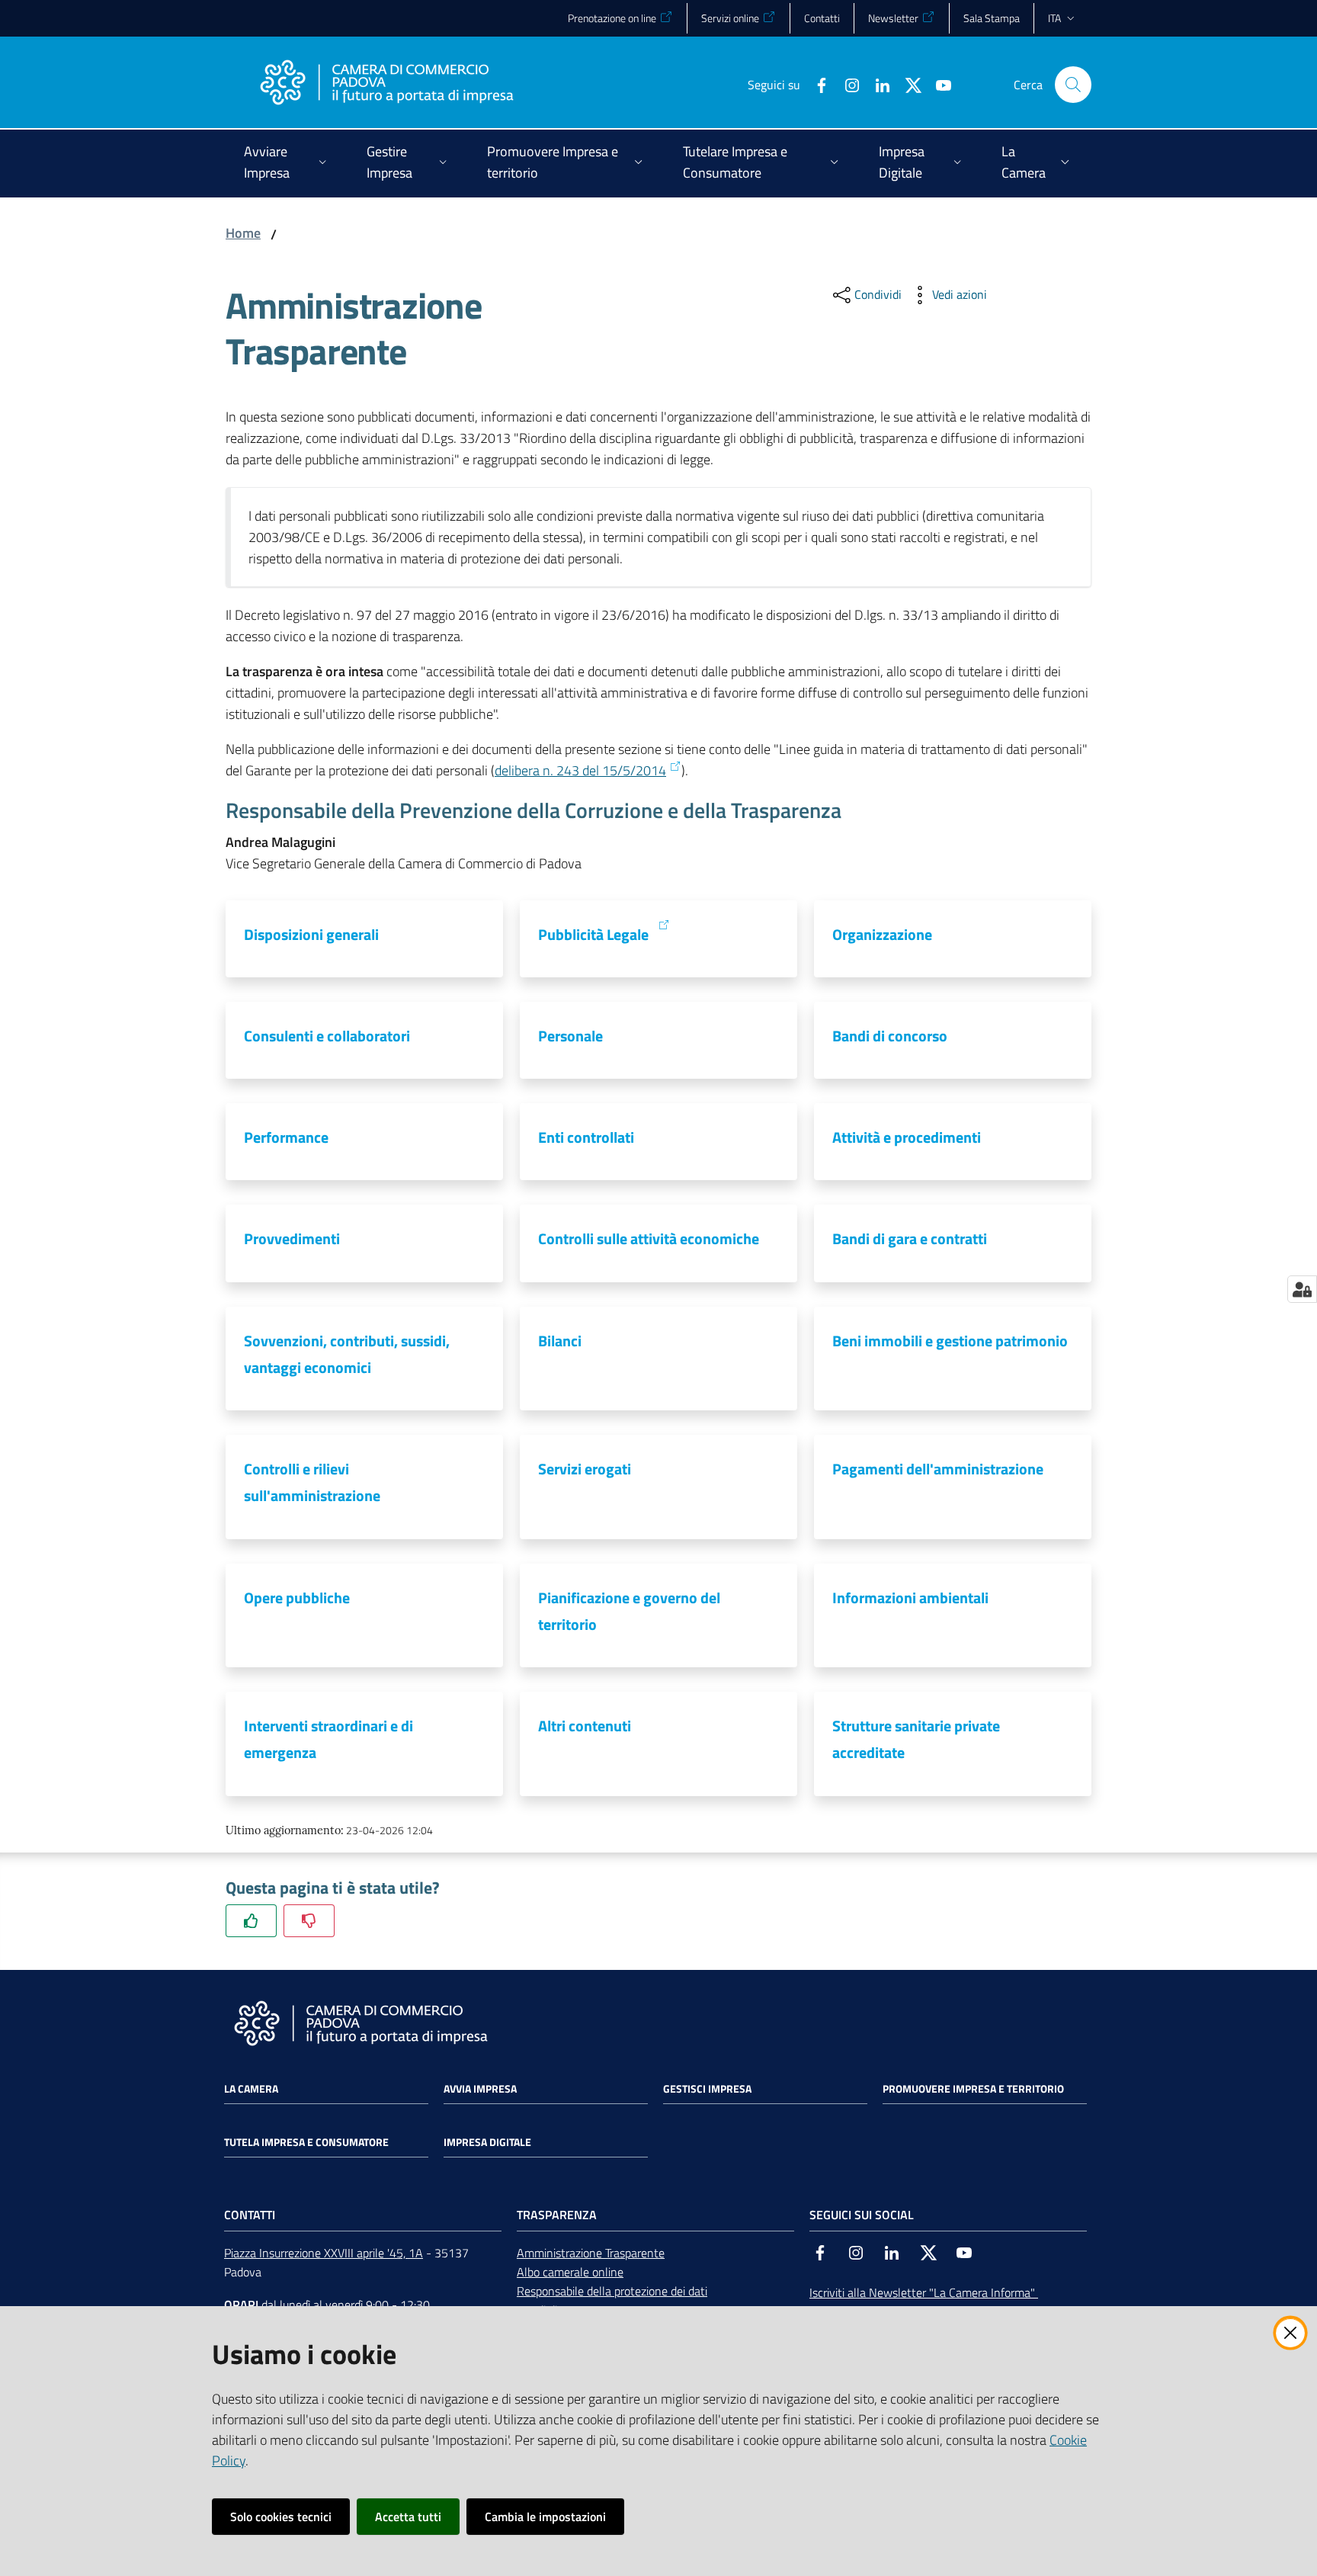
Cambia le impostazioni (545, 2517)
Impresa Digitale (487, 2142)
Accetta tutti (408, 2517)
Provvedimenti (292, 1238)
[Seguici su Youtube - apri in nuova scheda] (937, 84)
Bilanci (560, 1341)
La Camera (251, 2089)
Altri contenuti (585, 1726)
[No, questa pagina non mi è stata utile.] (309, 1921)
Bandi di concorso (890, 1036)
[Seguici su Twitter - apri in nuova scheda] (907, 84)
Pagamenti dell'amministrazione (938, 1469)
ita (1054, 18)
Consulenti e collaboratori (327, 1036)
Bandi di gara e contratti (910, 1238)
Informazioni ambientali (910, 1598)
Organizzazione (882, 934)
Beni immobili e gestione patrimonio (950, 1341)
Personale (570, 1036)
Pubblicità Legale (593, 934)
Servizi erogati (585, 1469)
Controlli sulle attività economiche (649, 1238)
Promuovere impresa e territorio (973, 2089)
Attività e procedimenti (907, 1137)
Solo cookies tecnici (281, 2517)
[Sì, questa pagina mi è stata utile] (251, 1921)
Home (243, 233)
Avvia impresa (480, 2089)
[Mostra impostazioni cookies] (1302, 1289)
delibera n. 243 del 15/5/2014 (580, 770)
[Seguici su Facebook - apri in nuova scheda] (816, 84)
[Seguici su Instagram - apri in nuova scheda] (846, 84)
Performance (286, 1137)
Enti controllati (586, 1137)
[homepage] (386, 85)
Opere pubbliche (297, 1598)
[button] (1073, 85)
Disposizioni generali (311, 934)
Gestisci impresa (707, 2089)
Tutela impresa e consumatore (306, 2142)
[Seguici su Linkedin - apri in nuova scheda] (876, 84)
